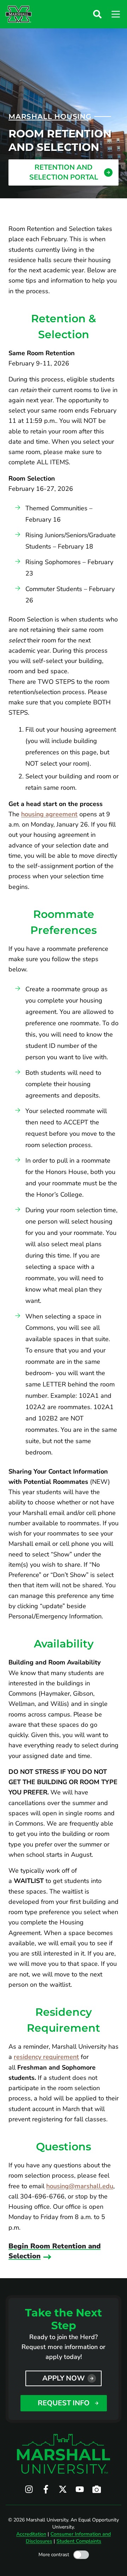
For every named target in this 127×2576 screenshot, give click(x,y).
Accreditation (31, 2534)
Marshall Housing (50, 117)
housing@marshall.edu (80, 2186)
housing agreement (49, 814)
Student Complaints (79, 2541)
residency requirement (46, 2057)
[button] (97, 14)
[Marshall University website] (19, 14)
